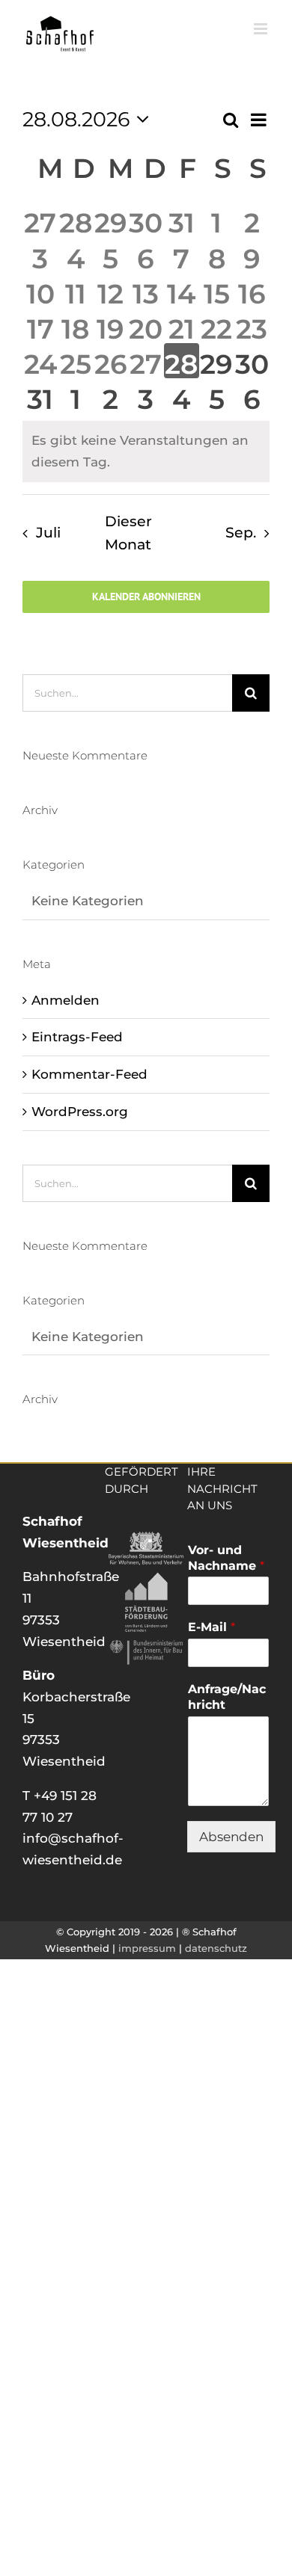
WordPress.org (80, 1112)
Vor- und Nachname (226, 1558)
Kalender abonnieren (146, 597)
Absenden (231, 1837)
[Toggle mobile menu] (262, 29)
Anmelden (66, 1000)
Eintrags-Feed (77, 1037)
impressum (147, 1948)
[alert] (146, 451)
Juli (48, 533)
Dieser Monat (128, 533)
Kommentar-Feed (89, 1074)
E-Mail (212, 1627)
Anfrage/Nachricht (227, 1697)
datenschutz (216, 1948)
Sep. (241, 533)
